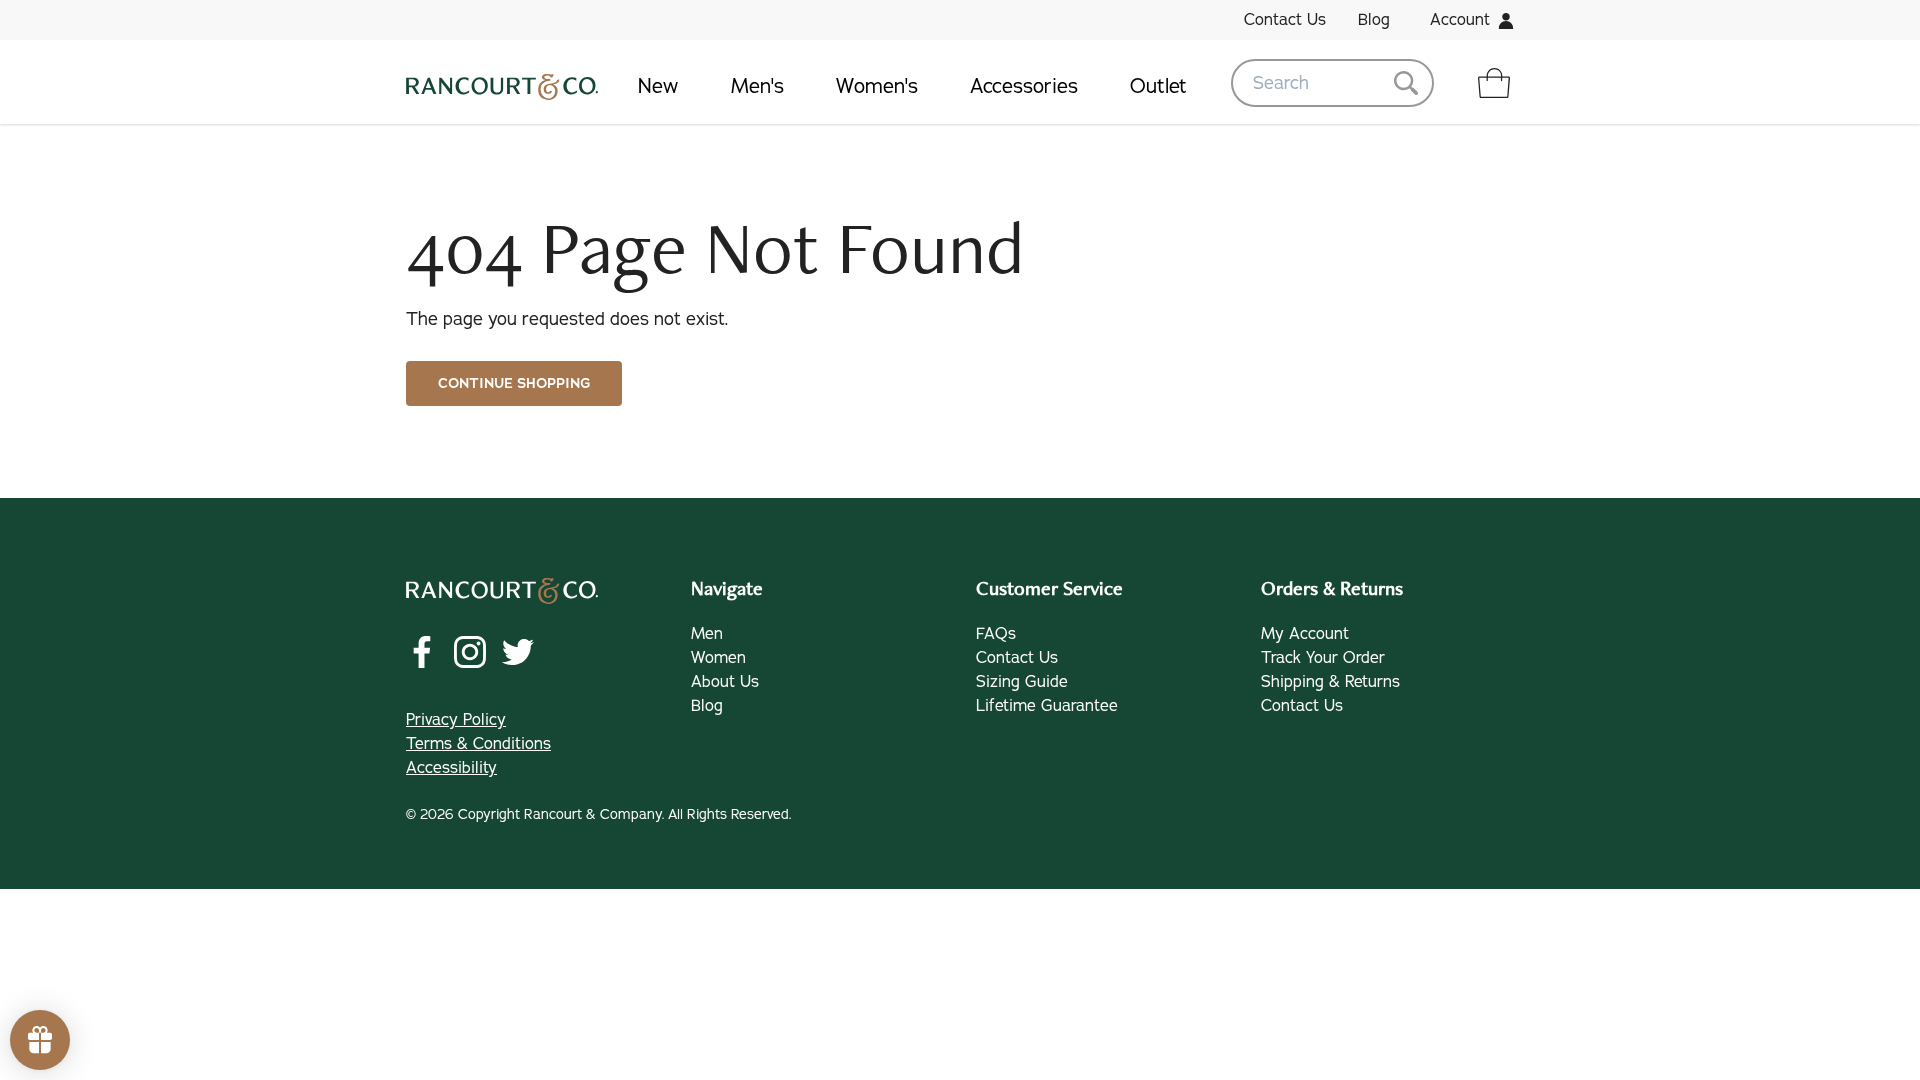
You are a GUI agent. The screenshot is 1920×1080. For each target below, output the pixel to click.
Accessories (1024, 86)
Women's (877, 86)
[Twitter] (518, 652)
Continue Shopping (514, 383)
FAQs (996, 634)
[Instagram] (470, 652)
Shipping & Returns (1330, 682)
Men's (757, 86)
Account (1460, 20)
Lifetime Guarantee (1047, 706)
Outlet (1158, 86)
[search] (1332, 83)
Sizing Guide (1022, 682)
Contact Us (1285, 20)
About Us (725, 682)
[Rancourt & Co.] (502, 83)
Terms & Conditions (478, 744)
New (658, 86)
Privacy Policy (456, 720)
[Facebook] (422, 652)
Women (718, 658)
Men (707, 634)
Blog (1374, 20)
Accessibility (451, 768)
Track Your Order (1323, 658)
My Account (1305, 634)
